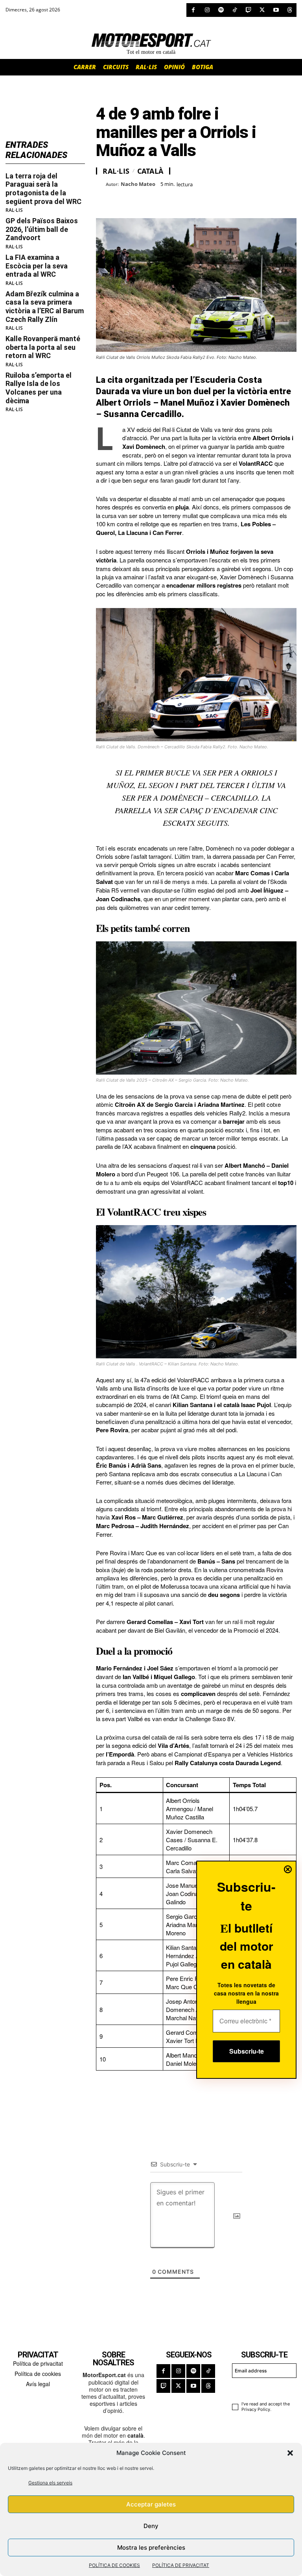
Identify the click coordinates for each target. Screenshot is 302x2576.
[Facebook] (193, 10)
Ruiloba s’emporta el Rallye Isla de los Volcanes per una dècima (39, 388)
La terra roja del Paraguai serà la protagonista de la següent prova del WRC (43, 189)
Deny (151, 2526)
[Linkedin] (158, 198)
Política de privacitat (38, 2363)
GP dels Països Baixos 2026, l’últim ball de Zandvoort (42, 229)
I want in (261, 2389)
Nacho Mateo (138, 184)
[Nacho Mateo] (101, 184)
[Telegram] (194, 198)
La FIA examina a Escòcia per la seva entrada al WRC (37, 266)
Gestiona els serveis (50, 2483)
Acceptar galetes (151, 2504)
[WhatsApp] (122, 198)
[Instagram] (207, 10)
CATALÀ (150, 171)
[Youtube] (276, 10)
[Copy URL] (176, 198)
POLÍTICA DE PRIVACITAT (181, 2565)
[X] (262, 10)
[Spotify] (221, 10)
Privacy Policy (256, 2409)
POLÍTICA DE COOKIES (114, 2565)
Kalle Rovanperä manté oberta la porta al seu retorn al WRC (43, 347)
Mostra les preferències (151, 2548)
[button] (290, 2453)
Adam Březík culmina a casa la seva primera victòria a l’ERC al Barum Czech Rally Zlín (45, 307)
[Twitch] (248, 10)
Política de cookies (38, 2374)
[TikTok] (235, 10)
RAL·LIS (14, 210)
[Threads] (290, 10)
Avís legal (38, 2384)
